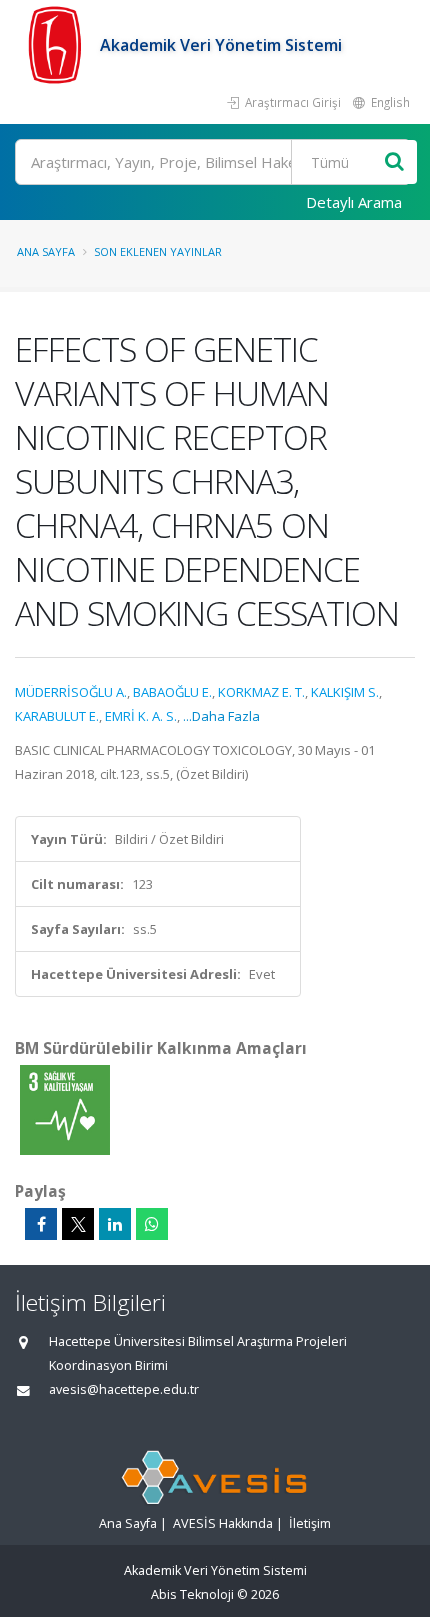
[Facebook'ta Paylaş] (41, 1224)
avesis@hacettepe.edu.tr (124, 1389)
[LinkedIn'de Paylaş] (115, 1224)
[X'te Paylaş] (78, 1224)
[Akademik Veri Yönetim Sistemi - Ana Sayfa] (57, 45)
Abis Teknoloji (192, 1594)
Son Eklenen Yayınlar (158, 251)
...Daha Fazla (221, 716)
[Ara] (394, 162)
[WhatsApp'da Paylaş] (152, 1224)
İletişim (310, 1523)
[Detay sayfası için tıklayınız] (65, 1109)
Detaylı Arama (354, 202)
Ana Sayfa (46, 251)
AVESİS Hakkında (223, 1523)
